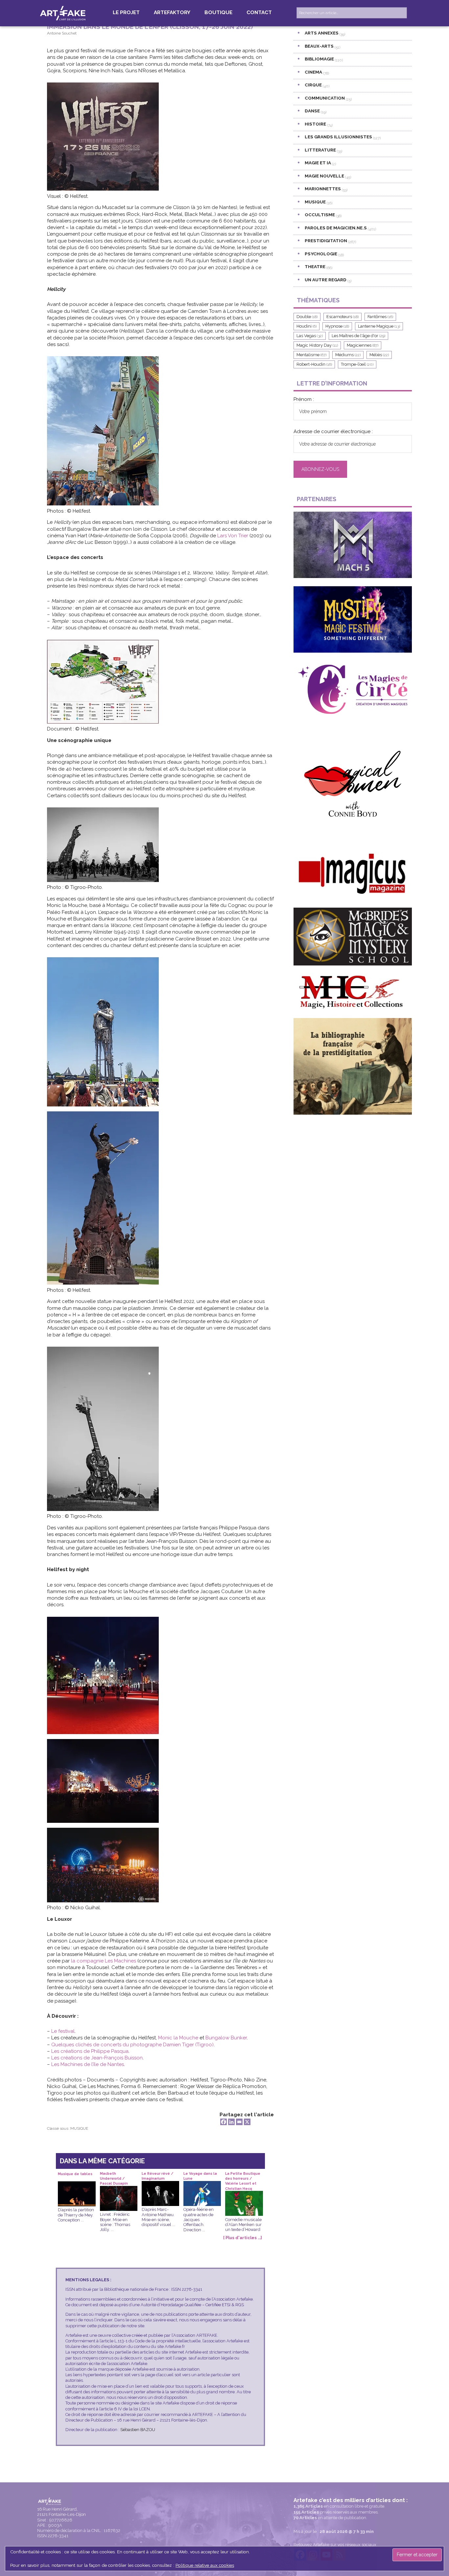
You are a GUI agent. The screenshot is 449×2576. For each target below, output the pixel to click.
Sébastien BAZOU (138, 2430)
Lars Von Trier (233, 536)
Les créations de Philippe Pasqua (90, 2051)
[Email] (239, 2122)
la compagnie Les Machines (104, 1961)
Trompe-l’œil (357, 364)
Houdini (307, 326)
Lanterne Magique (379, 326)
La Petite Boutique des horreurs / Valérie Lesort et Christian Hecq (243, 2176)
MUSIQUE (79, 2128)
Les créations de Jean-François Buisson (97, 2058)
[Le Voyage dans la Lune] (202, 2186)
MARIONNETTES (323, 189)
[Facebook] (224, 2122)
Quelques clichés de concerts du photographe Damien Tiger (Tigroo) (132, 2045)
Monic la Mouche (178, 2038)
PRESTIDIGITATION (326, 241)
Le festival (63, 2031)
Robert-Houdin (314, 364)
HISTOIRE (315, 124)
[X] (247, 2122)
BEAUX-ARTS (319, 46)
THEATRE (315, 267)
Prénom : (304, 399)
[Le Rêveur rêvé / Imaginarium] (160, 2186)
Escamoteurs (343, 317)
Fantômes (380, 317)
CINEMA (313, 72)
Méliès (379, 355)
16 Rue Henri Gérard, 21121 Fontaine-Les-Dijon (61, 2512)
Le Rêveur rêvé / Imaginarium (158, 2176)
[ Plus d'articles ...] (243, 2238)
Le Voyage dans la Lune (200, 2176)
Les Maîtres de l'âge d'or (358, 336)
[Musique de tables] (77, 2186)
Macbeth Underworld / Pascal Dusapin (114, 2176)
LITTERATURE (320, 150)
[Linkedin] (231, 2122)
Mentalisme (311, 355)
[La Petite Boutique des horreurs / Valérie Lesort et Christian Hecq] (244, 2196)
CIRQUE (313, 85)
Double (307, 317)
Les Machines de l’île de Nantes (88, 2064)
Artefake (63, 13)
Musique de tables (75, 2174)
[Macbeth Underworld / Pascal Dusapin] (119, 2191)
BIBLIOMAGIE (319, 59)
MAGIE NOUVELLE (324, 176)
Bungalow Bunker (226, 2038)
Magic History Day (317, 345)
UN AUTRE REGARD (326, 280)
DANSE (312, 111)
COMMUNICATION (325, 98)
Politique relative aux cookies (205, 2565)
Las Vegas (310, 336)
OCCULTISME (320, 215)
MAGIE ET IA (318, 163)
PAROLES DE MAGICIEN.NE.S (336, 228)
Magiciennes (363, 345)
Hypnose (337, 326)
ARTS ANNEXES (322, 33)
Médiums (348, 355)
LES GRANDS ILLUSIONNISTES (338, 137)
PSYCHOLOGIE (321, 254)
